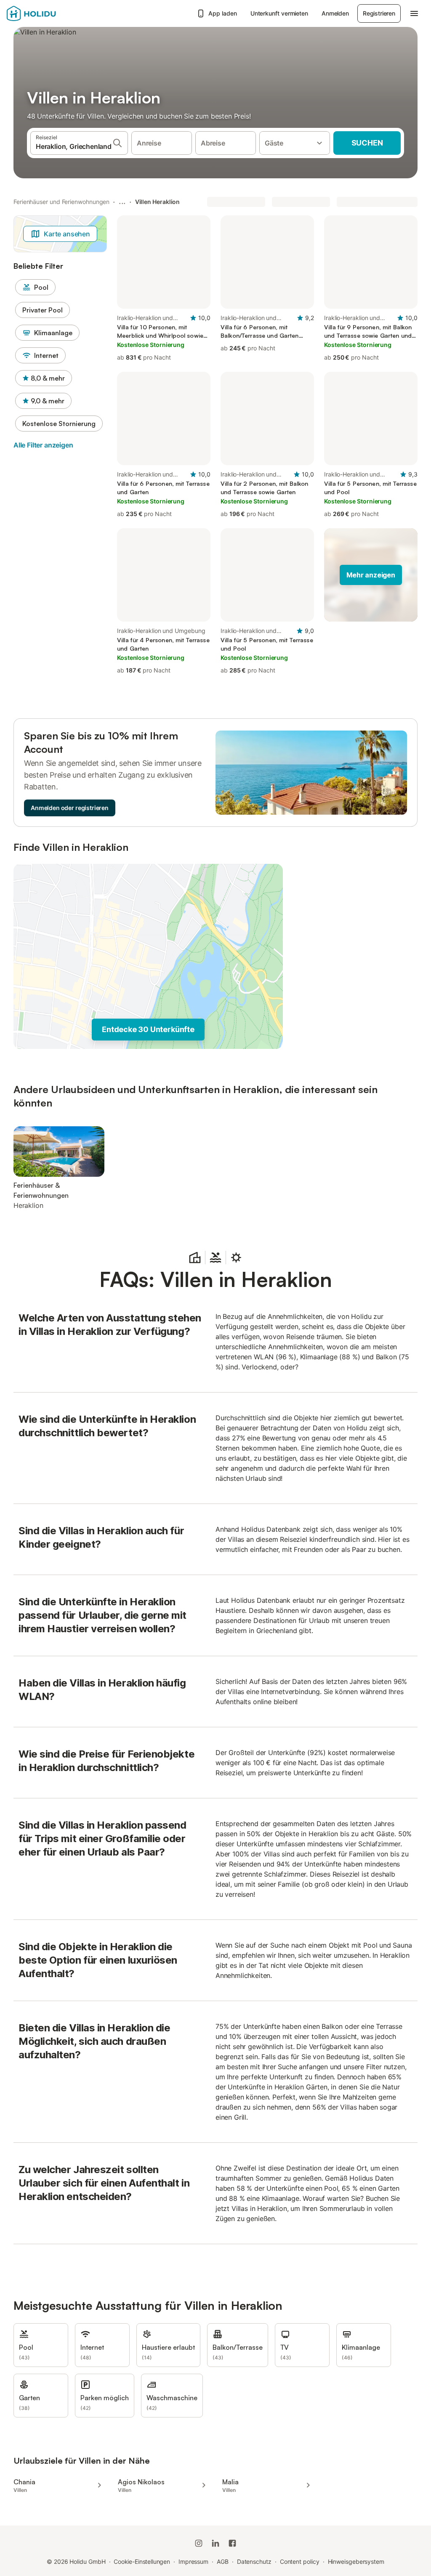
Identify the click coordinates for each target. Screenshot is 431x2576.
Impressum (193, 2561)
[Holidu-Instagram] (199, 2543)
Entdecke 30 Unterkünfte (148, 1029)
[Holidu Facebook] (232, 2543)
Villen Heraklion (158, 202)
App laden (222, 13)
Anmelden (335, 13)
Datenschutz (254, 2561)
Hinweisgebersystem (356, 2561)
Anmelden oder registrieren (70, 808)
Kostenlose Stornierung (59, 424)
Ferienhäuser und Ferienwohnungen (61, 202)
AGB (223, 2561)
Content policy (300, 2561)
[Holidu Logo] (48, 13)
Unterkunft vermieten (279, 13)
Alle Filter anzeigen (43, 445)
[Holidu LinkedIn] (215, 2543)
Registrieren (379, 13)
